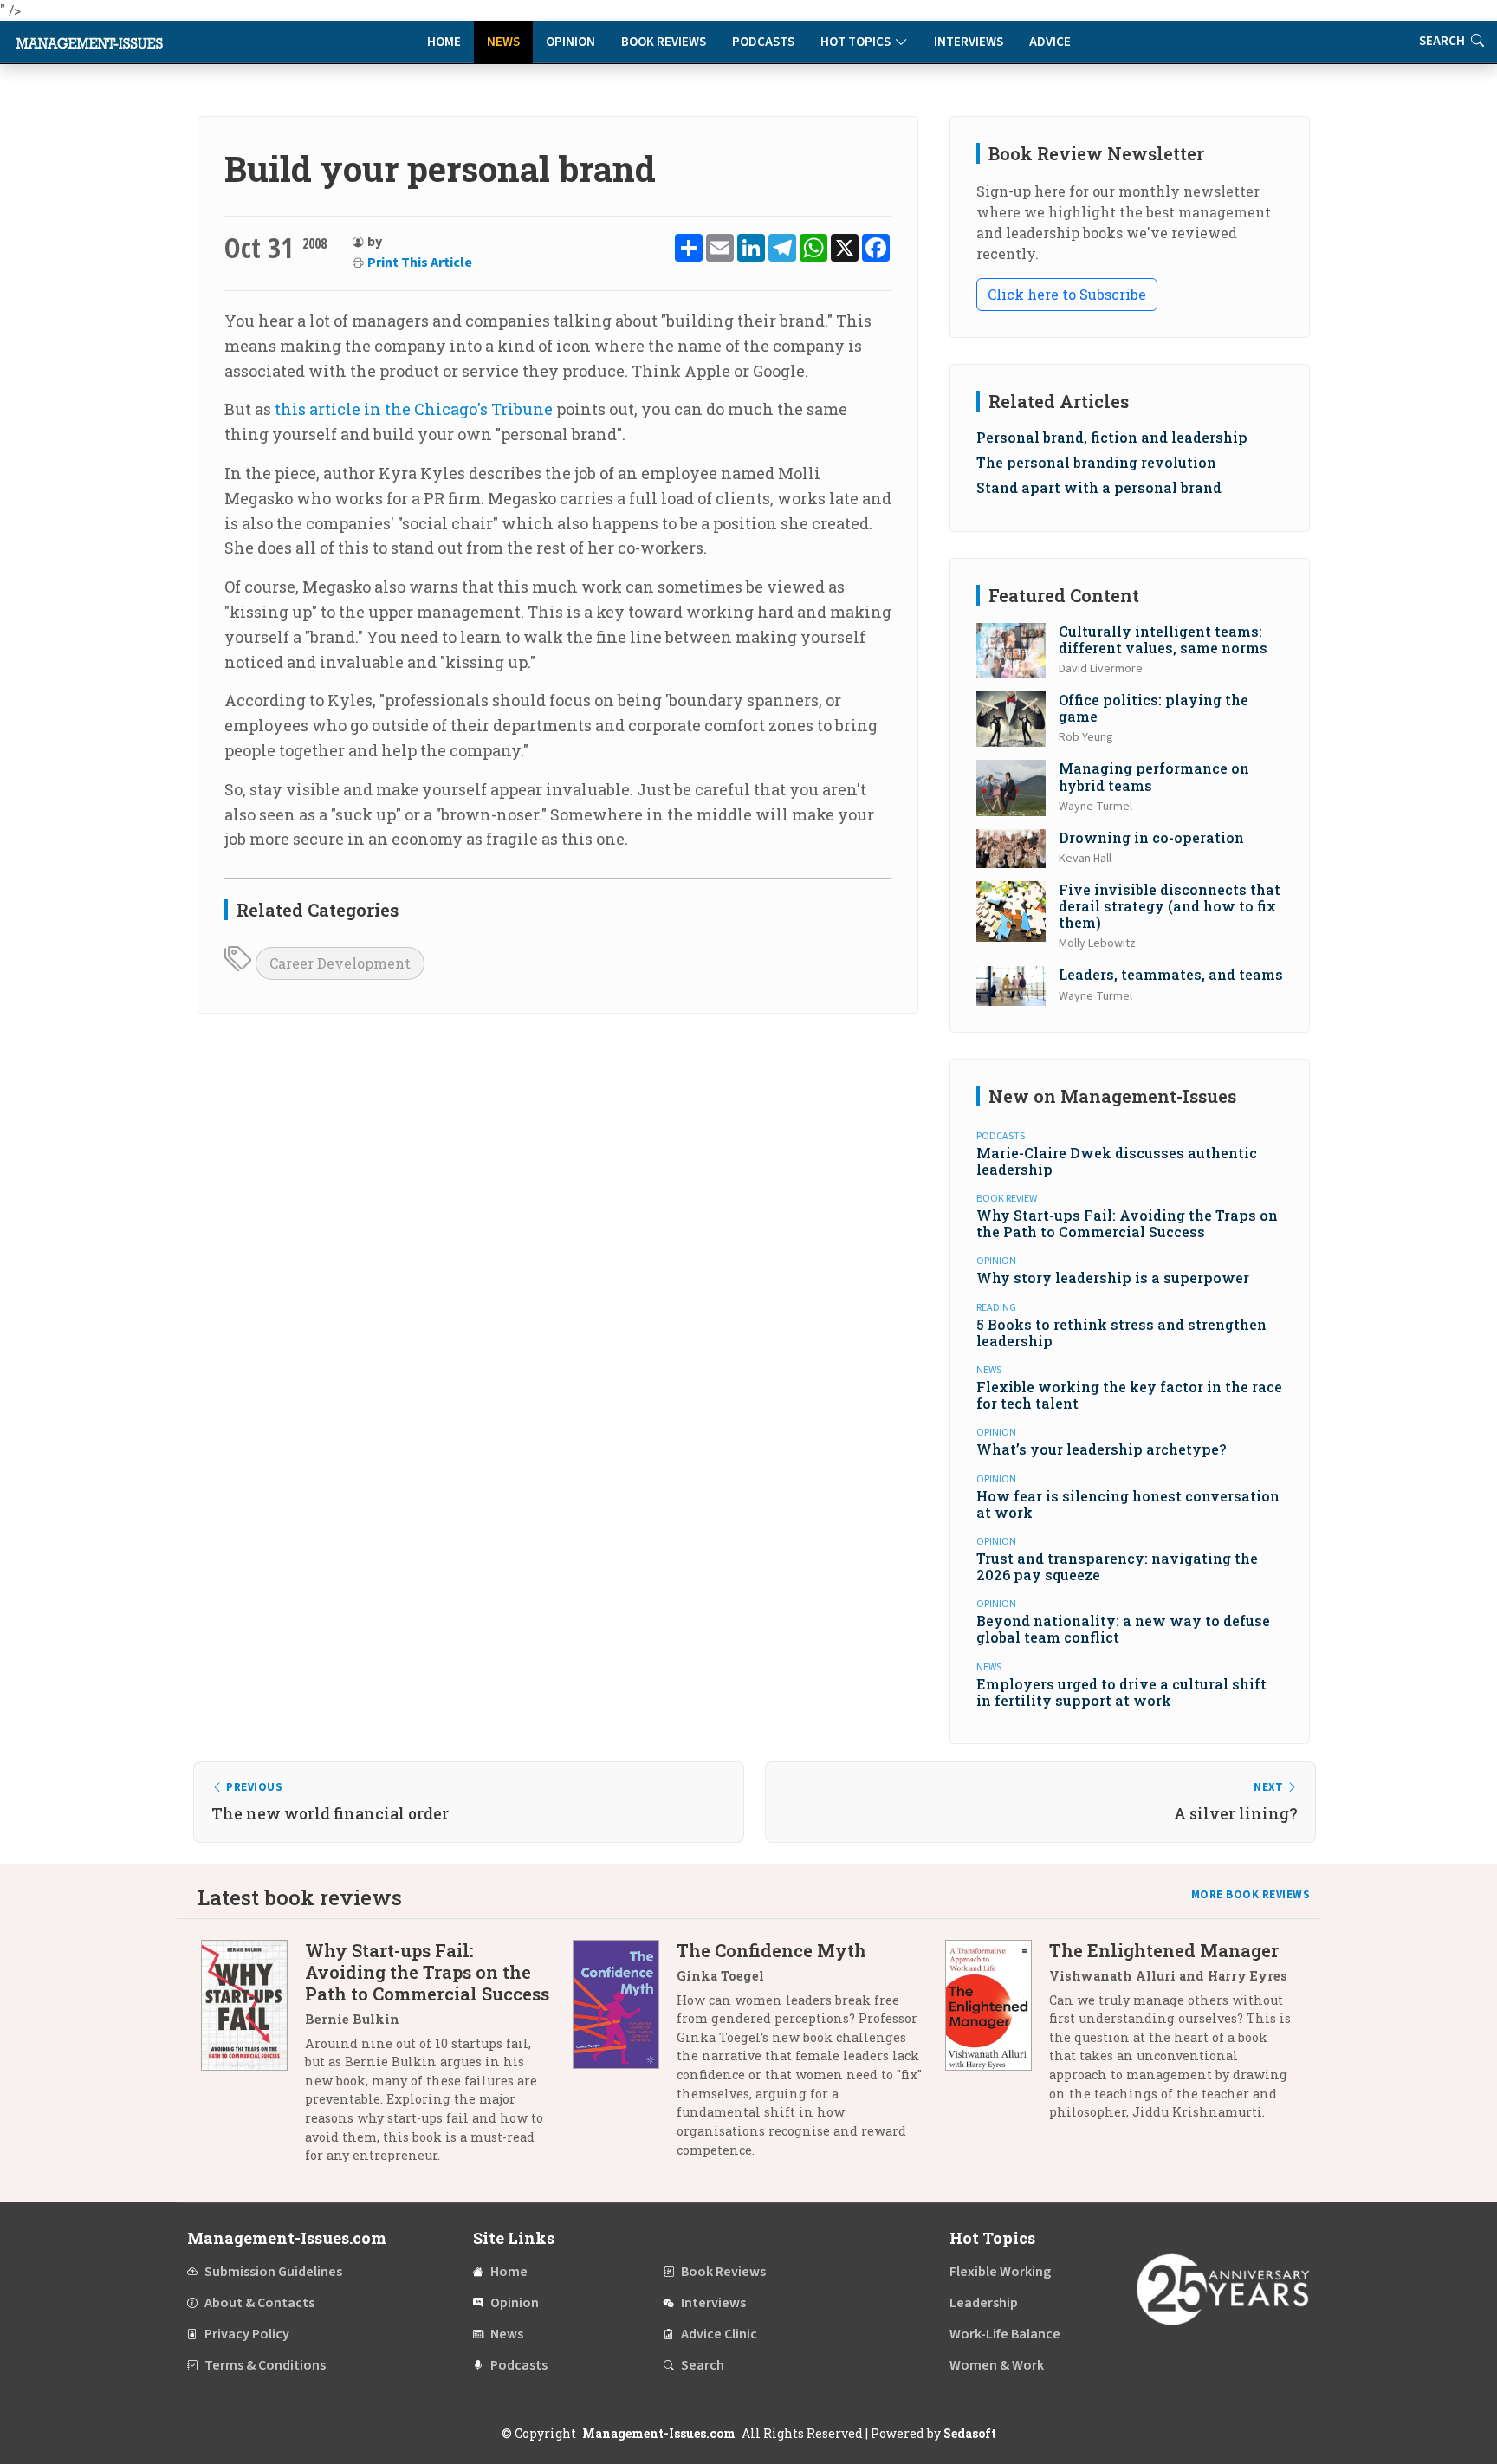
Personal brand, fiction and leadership (1112, 437)
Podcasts (763, 42)
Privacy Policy (247, 2334)
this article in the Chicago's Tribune (414, 409)
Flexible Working (1000, 2272)
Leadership (984, 2303)
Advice (1050, 42)
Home (444, 42)
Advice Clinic (719, 2334)
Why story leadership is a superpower (1113, 1277)
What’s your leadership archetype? (1101, 1449)
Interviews (969, 42)
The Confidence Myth (771, 1950)
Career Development (340, 963)
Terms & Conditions (265, 2365)
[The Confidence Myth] (625, 2056)
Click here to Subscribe (1067, 294)
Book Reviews (664, 42)
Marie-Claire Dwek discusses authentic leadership (1117, 1161)
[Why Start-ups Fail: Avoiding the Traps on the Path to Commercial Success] (253, 2059)
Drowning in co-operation (1151, 837)
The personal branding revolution (1096, 462)
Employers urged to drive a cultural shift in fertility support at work (1121, 1692)
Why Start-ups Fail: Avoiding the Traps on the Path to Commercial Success (1127, 1223)
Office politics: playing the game (1154, 708)
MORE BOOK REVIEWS (1251, 1895)
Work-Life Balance (1005, 2334)
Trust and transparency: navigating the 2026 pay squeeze (1117, 1566)
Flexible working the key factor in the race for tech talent (1129, 1395)
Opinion (570, 42)
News (503, 42)
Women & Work (997, 2365)
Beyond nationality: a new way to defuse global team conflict (1123, 1629)
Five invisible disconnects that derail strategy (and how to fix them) (1170, 906)
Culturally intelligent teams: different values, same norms (1163, 639)
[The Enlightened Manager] (997, 2038)
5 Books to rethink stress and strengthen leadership (1121, 1333)
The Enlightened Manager (1164, 1950)
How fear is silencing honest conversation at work (1128, 1504)
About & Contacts (259, 2303)
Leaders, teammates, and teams (1171, 974)
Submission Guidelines (273, 2272)
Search (1443, 41)
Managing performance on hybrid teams (1154, 776)
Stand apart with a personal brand (1099, 487)
